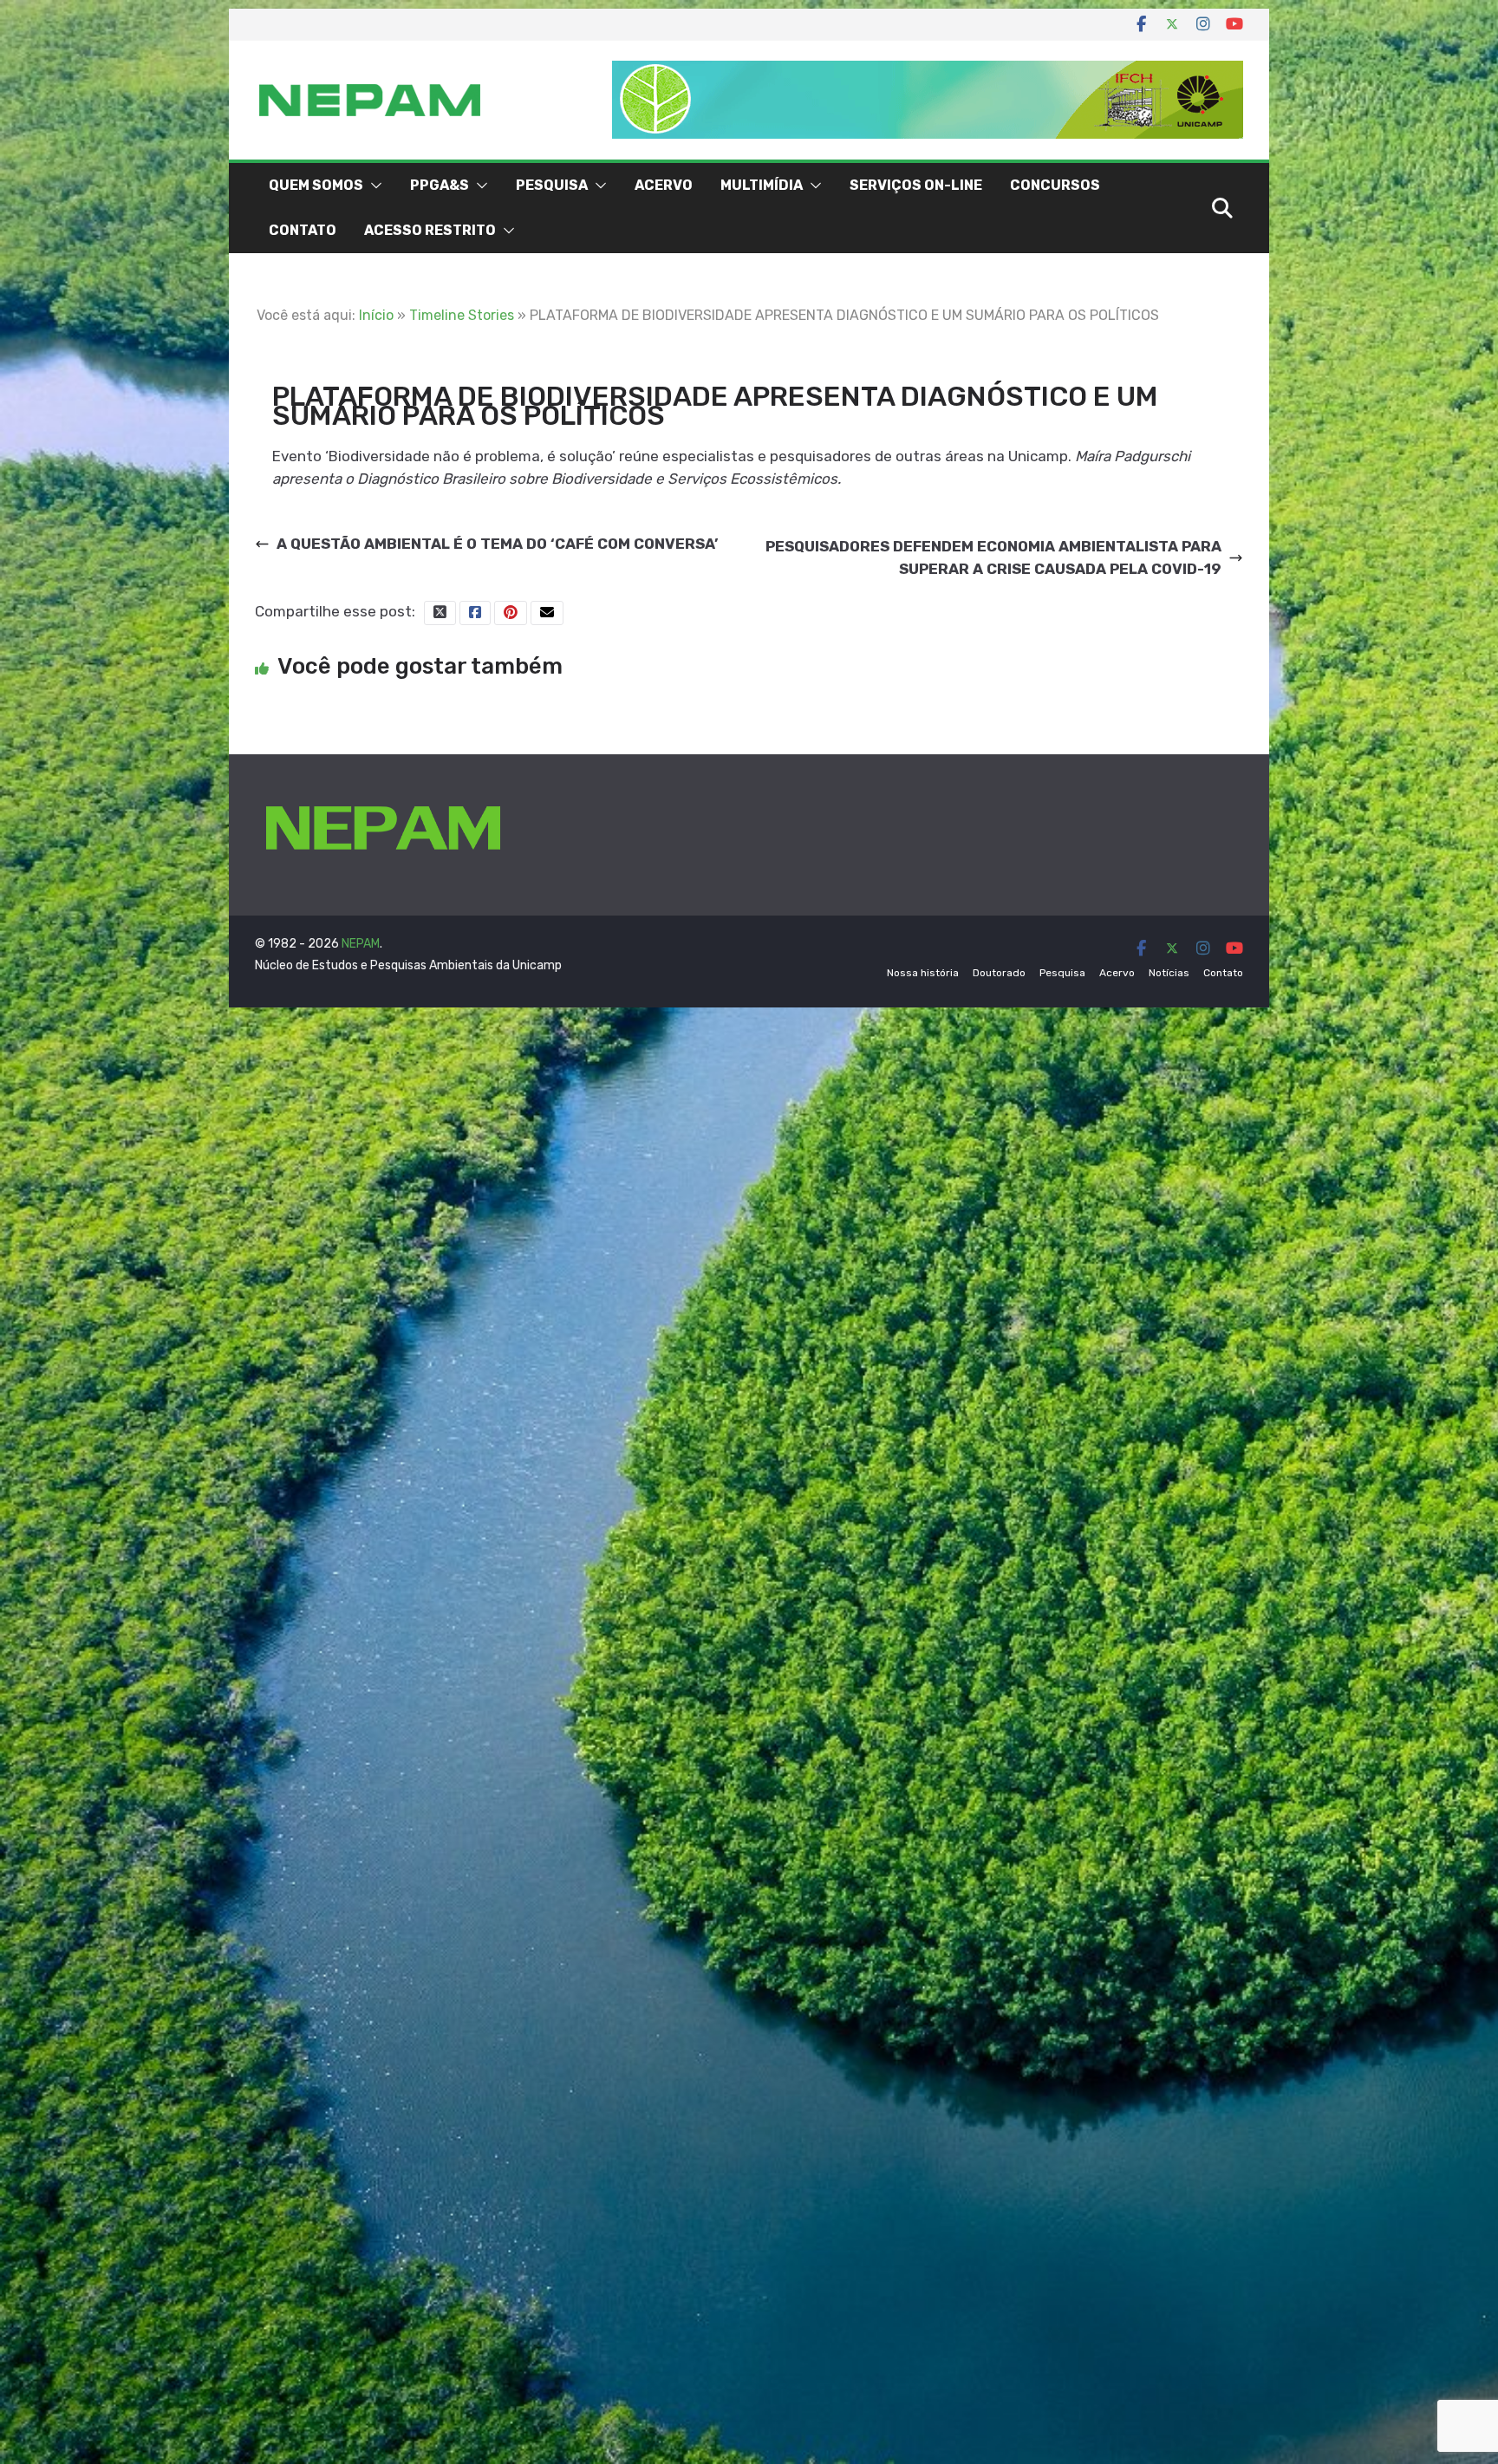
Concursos (1055, 185)
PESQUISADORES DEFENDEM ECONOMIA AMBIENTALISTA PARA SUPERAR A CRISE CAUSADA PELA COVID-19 (993, 557)
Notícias (1169, 973)
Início (376, 315)
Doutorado (999, 973)
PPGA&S (440, 185)
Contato (303, 230)
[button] (373, 186)
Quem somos (316, 185)
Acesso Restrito (430, 230)
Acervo (664, 185)
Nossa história (923, 973)
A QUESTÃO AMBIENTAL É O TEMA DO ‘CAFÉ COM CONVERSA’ (497, 544)
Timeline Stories (462, 315)
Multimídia (762, 185)
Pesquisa (552, 185)
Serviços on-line (916, 185)
